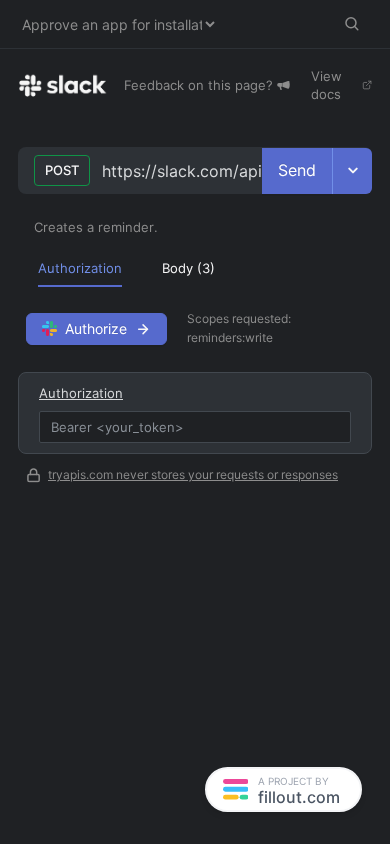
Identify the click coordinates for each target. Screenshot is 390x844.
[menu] (195, 267)
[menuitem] (80, 268)
